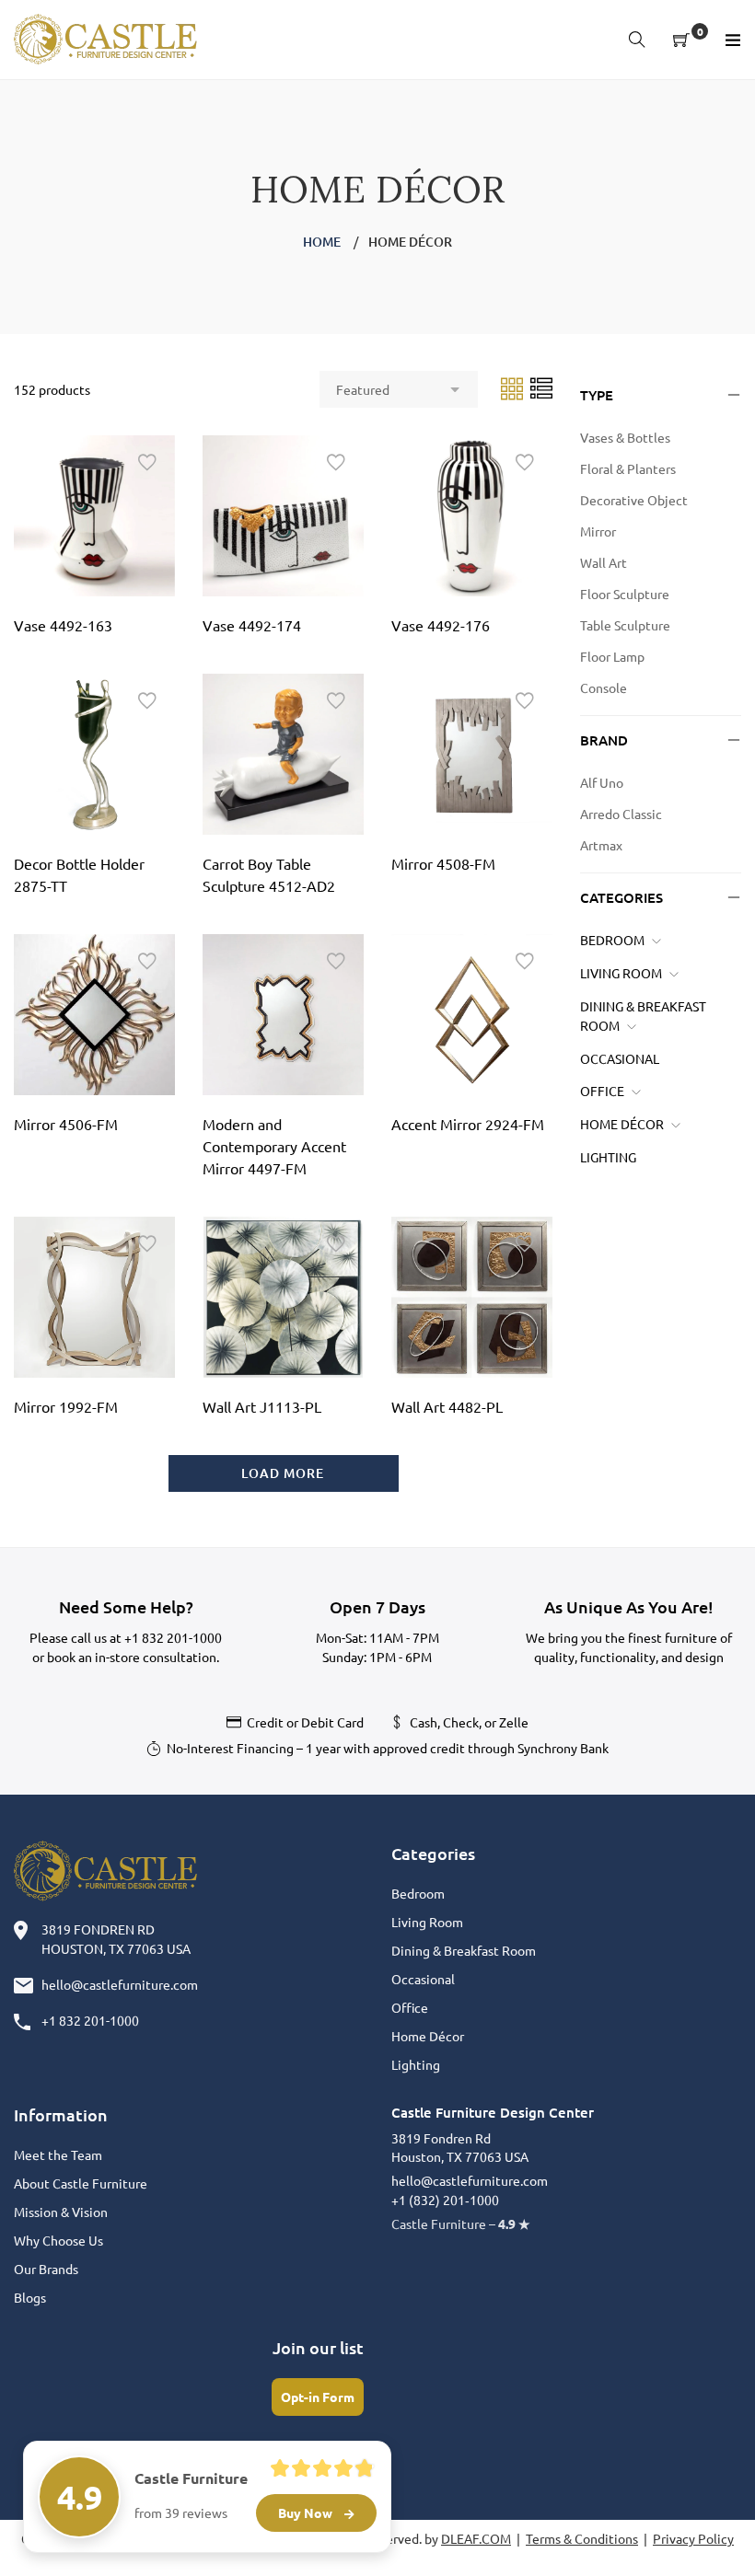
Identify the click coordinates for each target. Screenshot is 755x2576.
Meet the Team (58, 2154)
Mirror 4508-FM (443, 863)
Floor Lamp (612, 656)
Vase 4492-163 (63, 625)
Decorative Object (634, 500)
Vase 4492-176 (441, 625)
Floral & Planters (628, 468)
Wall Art (604, 562)
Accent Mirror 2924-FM (468, 1124)
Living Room (621, 973)
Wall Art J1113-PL (262, 1406)
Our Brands (46, 2269)
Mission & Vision (61, 2212)
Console (604, 687)
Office (602, 1091)
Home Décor (622, 1124)
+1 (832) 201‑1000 (445, 2200)
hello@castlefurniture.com (120, 1984)
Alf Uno (602, 782)
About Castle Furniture (81, 2183)
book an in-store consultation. (133, 1657)
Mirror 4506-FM (66, 1124)
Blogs (30, 2297)
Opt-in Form (318, 2397)
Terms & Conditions (582, 2538)
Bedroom (612, 940)
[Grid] (513, 387)
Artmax (601, 845)
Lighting (608, 1157)
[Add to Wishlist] (147, 463)
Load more (283, 1473)
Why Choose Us (58, 2240)
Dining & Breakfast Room (464, 1950)
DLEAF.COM (476, 2538)
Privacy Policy (693, 2538)
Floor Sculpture (625, 594)
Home (322, 242)
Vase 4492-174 (252, 625)
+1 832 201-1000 (173, 1637)
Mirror (598, 531)
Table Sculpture (625, 625)
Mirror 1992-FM (66, 1406)
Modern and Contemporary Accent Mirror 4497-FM (274, 1146)
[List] (541, 387)
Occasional (620, 1058)
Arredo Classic (621, 814)
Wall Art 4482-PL (447, 1406)
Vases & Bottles (625, 437)
